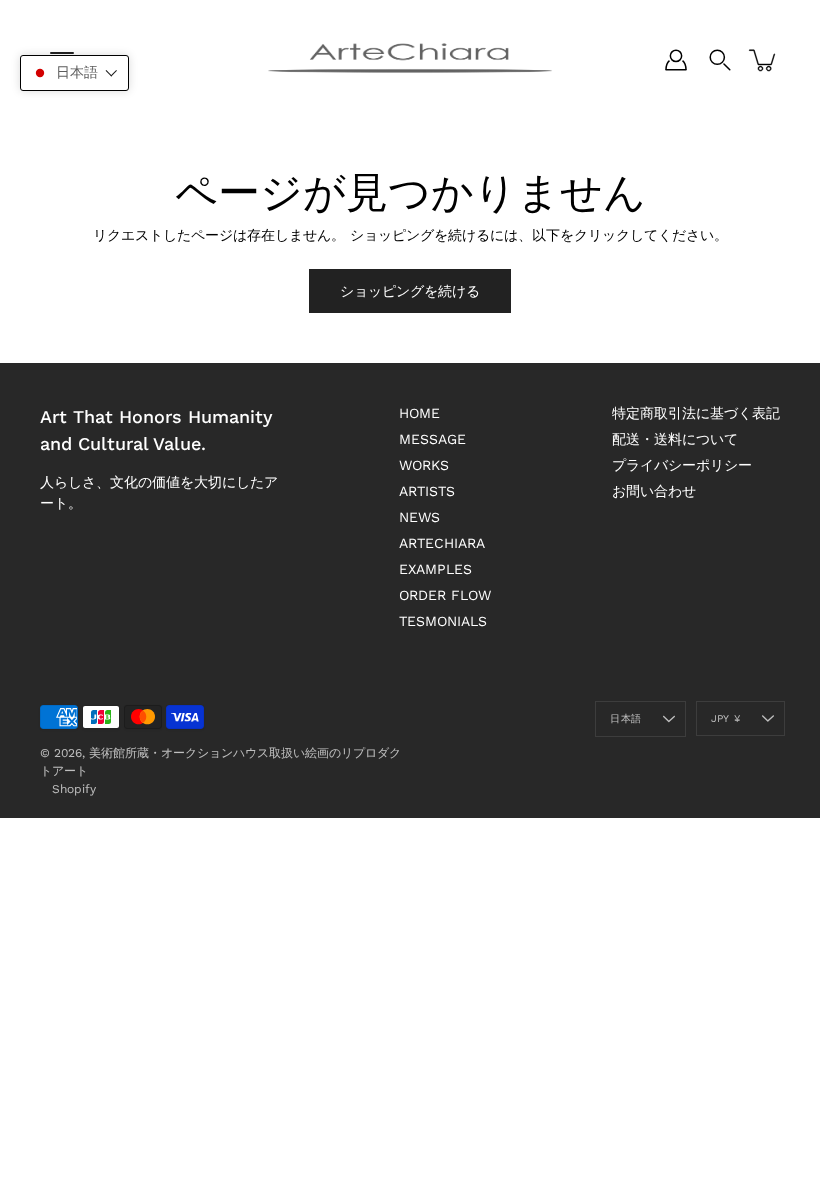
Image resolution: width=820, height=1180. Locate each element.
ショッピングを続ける (410, 291)
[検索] (720, 60)
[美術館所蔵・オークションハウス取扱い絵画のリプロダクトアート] (410, 60)
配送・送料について (675, 439)
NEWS (419, 517)
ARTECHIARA (442, 543)
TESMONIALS (443, 621)
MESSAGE (432, 439)
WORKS (424, 465)
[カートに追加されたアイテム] (764, 60)
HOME (419, 413)
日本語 (625, 718)
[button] (74, 73)
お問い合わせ (654, 491)
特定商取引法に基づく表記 (696, 413)
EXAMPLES (435, 569)
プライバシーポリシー (682, 465)
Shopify (74, 789)
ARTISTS (427, 491)
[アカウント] (676, 60)
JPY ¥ (725, 718)
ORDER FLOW (445, 595)
